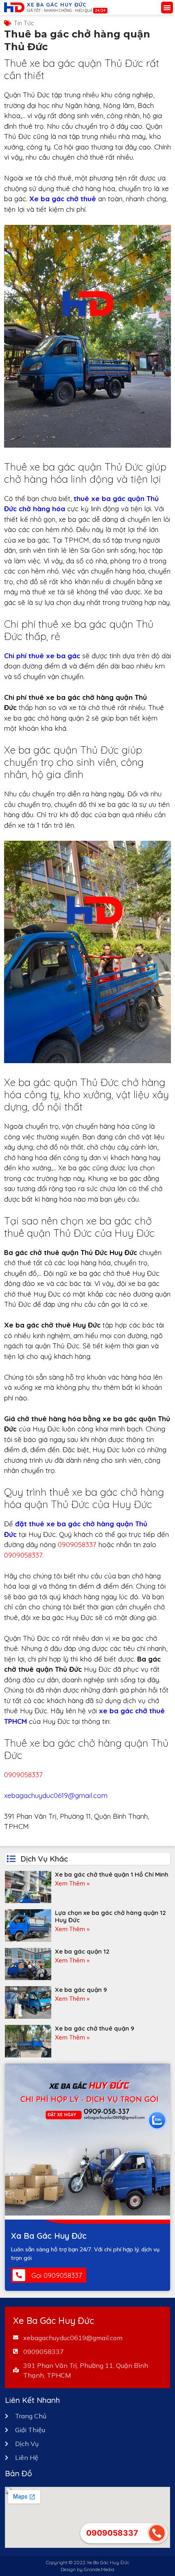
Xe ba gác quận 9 (81, 1990)
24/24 (100, 10)
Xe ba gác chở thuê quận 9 (95, 2028)
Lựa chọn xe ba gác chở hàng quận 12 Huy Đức (110, 1916)
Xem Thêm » (72, 1883)
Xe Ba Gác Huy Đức (57, 4)
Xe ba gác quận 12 (82, 1951)
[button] (167, 8)
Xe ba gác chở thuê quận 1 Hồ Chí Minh (112, 1874)
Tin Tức (24, 23)
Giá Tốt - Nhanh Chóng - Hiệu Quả (60, 10)
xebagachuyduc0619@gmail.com (56, 1795)
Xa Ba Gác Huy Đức (49, 2236)
